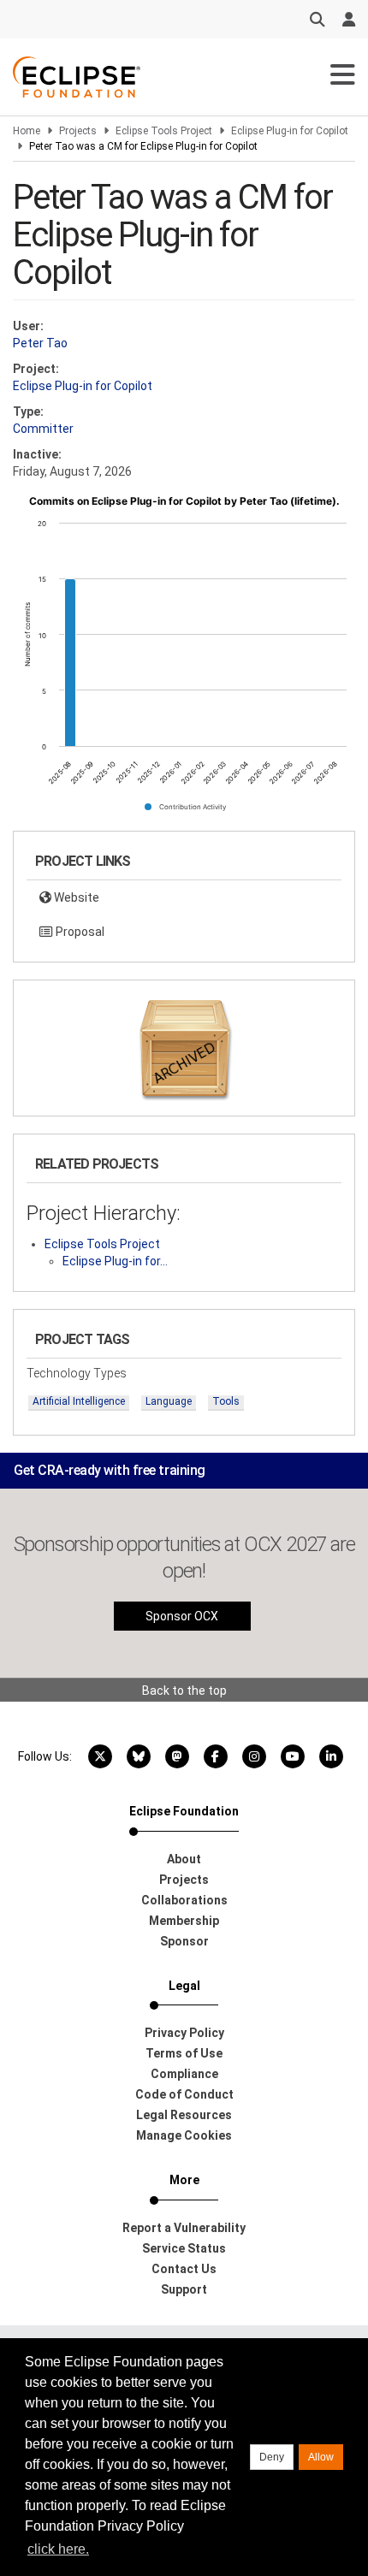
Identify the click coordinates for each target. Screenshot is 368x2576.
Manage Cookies (184, 2135)
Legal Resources (184, 2115)
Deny (272, 2457)
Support (184, 2289)
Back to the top (184, 1691)
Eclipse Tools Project (164, 131)
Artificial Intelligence (79, 1401)
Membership (184, 1921)
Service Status (184, 2248)
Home (27, 131)
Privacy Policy (184, 2033)
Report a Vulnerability (184, 2228)
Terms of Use (184, 2053)
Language (169, 1401)
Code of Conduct (184, 2094)
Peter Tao (40, 343)
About (184, 1859)
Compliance (184, 2074)
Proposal (79, 932)
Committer (43, 429)
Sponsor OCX (182, 1616)
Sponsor (184, 1941)
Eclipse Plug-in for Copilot (290, 131)
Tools (226, 1401)
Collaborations (184, 1900)
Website (75, 897)
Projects (78, 131)
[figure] (184, 660)
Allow (321, 2457)
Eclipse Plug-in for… (115, 1261)
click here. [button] (58, 2549)
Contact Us (184, 2269)
